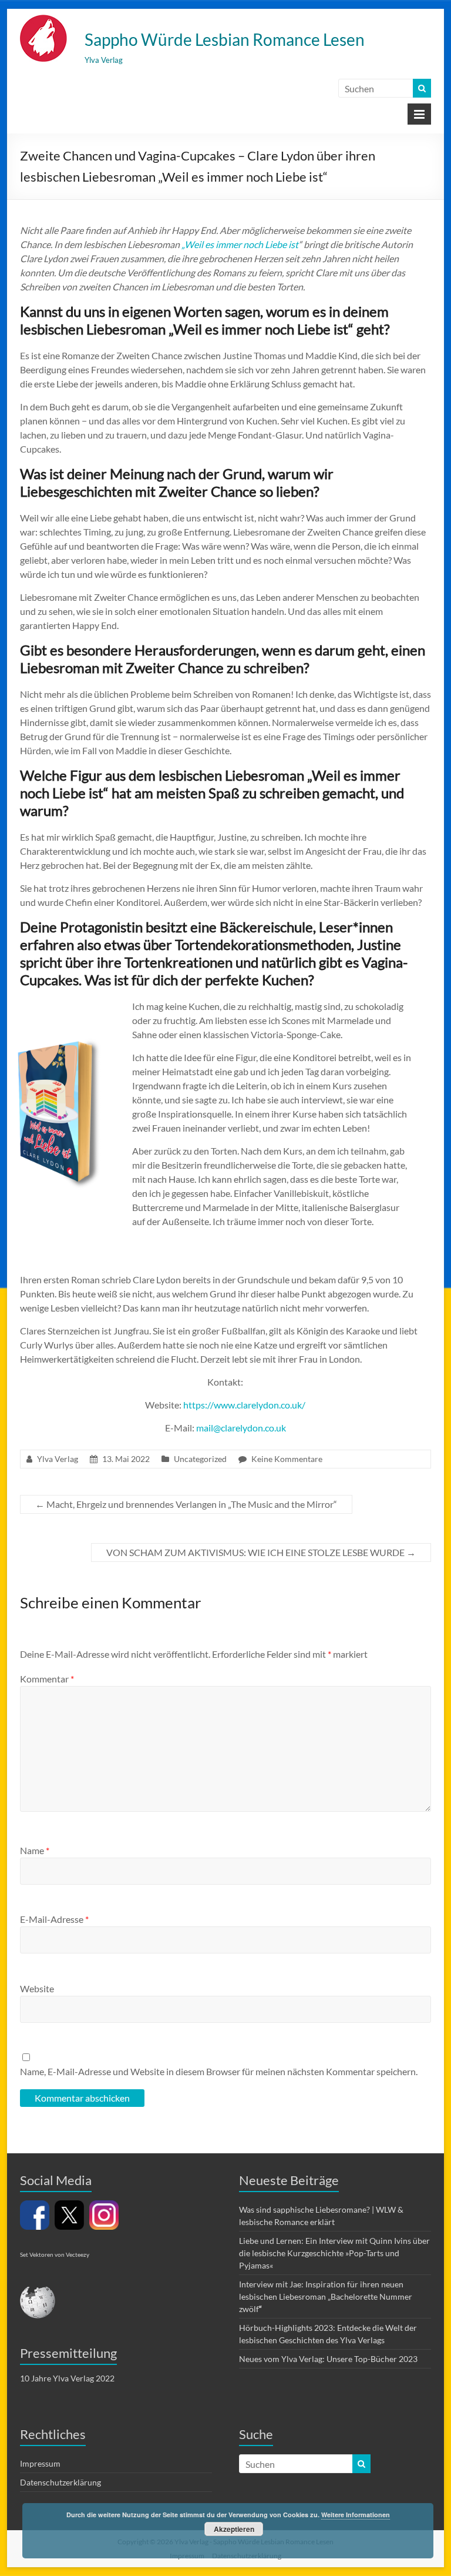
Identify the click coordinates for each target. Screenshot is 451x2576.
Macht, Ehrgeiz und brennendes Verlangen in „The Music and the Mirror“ (186, 1504)
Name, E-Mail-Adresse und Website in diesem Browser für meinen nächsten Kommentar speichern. (219, 2071)
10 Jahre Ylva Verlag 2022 (67, 2378)
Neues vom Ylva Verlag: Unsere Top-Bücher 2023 (328, 2359)
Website (37, 1988)
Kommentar (47, 1679)
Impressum (40, 2463)
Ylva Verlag (58, 1459)
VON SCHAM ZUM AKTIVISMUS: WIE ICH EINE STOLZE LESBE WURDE (261, 1552)
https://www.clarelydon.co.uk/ (244, 1405)
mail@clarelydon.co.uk (241, 1428)
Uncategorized (200, 1459)
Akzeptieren (234, 2529)
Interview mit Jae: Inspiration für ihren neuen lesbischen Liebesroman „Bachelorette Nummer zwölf (326, 2296)
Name (35, 1850)
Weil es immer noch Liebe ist (241, 244)
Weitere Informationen (356, 2515)
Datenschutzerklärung (60, 2482)
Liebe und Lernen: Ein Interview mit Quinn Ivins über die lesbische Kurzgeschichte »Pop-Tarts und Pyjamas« (334, 2253)
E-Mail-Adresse (54, 1919)
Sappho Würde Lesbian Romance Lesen (225, 39)
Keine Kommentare (287, 1459)
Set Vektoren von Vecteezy (55, 2254)
